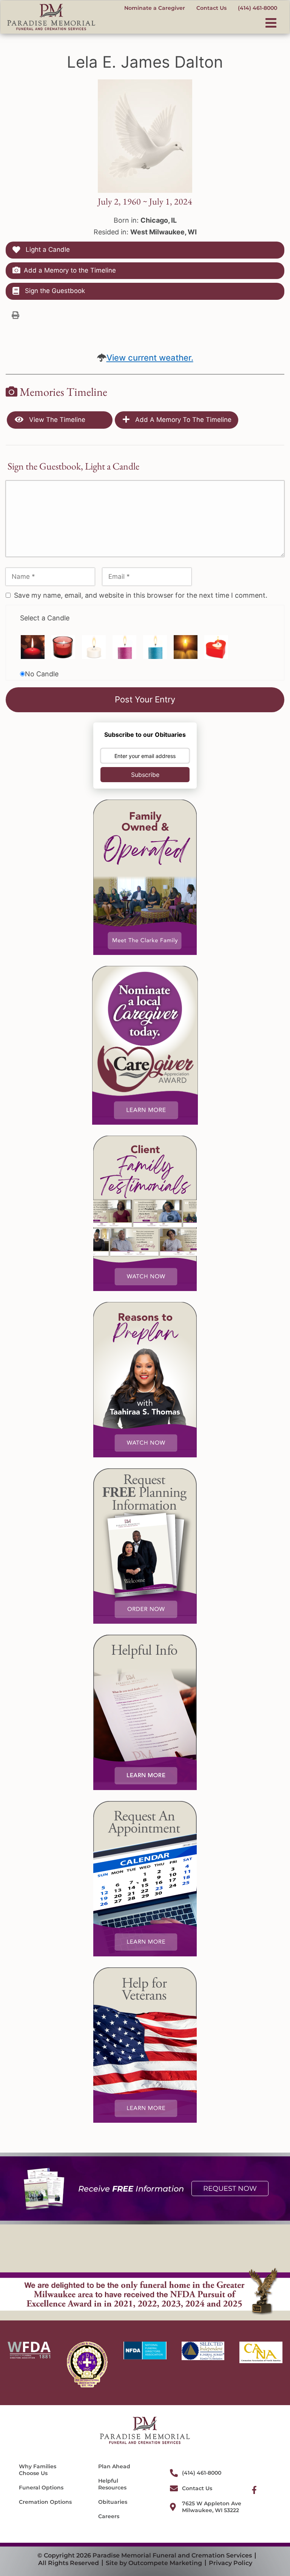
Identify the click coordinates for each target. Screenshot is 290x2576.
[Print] (15, 315)
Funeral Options (41, 2488)
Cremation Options (45, 2502)
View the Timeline (56, 420)
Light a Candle (47, 250)
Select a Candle (45, 618)
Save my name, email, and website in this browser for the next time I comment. (141, 595)
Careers (109, 2516)
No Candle (42, 674)
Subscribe (145, 775)
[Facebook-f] (254, 2490)
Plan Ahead (114, 2466)
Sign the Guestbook (54, 291)
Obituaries (113, 2502)
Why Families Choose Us (38, 2470)
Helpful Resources (112, 2484)
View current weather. (150, 358)
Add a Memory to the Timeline (70, 270)
